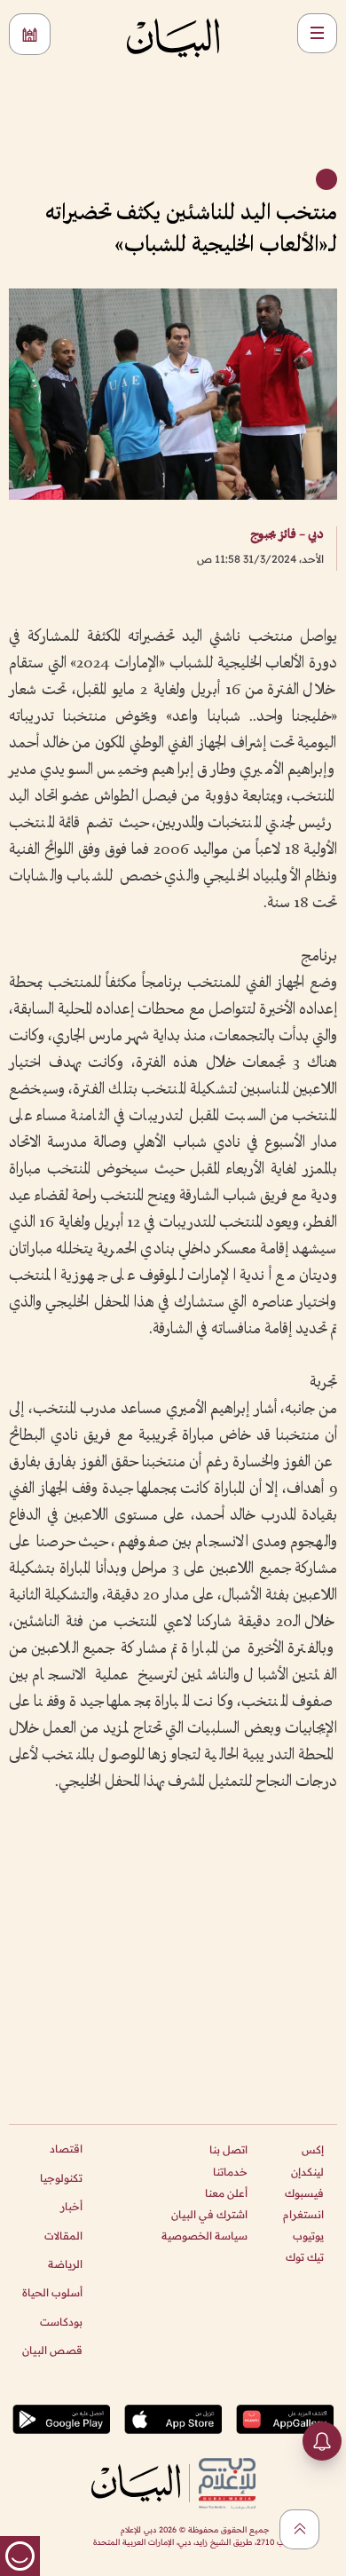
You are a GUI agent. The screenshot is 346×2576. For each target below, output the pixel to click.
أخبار (71, 2206)
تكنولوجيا (61, 2178)
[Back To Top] (299, 2529)
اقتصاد (66, 2149)
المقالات (63, 2236)
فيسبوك (304, 2193)
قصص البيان (52, 2350)
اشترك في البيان (209, 2214)
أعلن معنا (226, 2193)
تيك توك (305, 2257)
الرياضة (65, 2264)
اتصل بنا (228, 2149)
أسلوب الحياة (52, 2292)
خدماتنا (230, 2172)
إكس (313, 2149)
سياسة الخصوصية (204, 2236)
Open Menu (317, 33)
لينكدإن (307, 2172)
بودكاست (61, 2322)
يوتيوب (308, 2236)
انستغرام (303, 2214)
